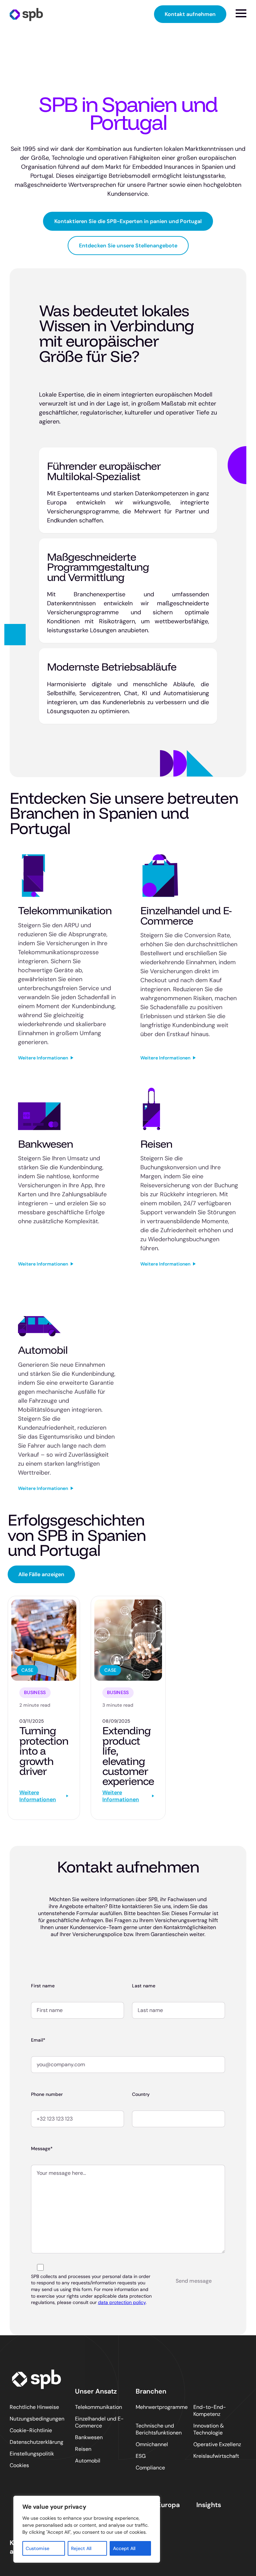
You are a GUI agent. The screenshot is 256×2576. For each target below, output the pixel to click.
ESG (141, 2456)
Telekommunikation (98, 2407)
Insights (209, 2505)
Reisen (83, 2449)
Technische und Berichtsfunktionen (159, 2429)
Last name (144, 1986)
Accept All (124, 2548)
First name (43, 1986)
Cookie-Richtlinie (31, 2430)
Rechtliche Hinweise (34, 2407)
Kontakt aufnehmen (190, 14)
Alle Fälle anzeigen (41, 1574)
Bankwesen (89, 2437)
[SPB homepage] (26, 14)
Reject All (81, 2548)
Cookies (19, 2465)
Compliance (150, 2468)
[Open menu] (241, 13)
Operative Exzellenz (217, 2444)
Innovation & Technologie (209, 2429)
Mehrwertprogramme (162, 2407)
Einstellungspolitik (32, 2454)
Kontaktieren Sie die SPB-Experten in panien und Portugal (128, 221)
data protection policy (122, 2302)
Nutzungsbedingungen (37, 2419)
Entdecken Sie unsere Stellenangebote (128, 246)
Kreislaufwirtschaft (216, 2456)
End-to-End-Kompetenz (210, 2411)
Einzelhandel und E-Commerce (99, 2422)
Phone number (47, 2094)
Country (141, 2094)
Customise (37, 2548)
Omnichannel (152, 2444)
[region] (87, 2529)
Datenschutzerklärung (36, 2442)
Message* (42, 2148)
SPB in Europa (158, 2505)
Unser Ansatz (96, 2391)
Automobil (88, 2461)
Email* (38, 2040)
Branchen (151, 2391)
